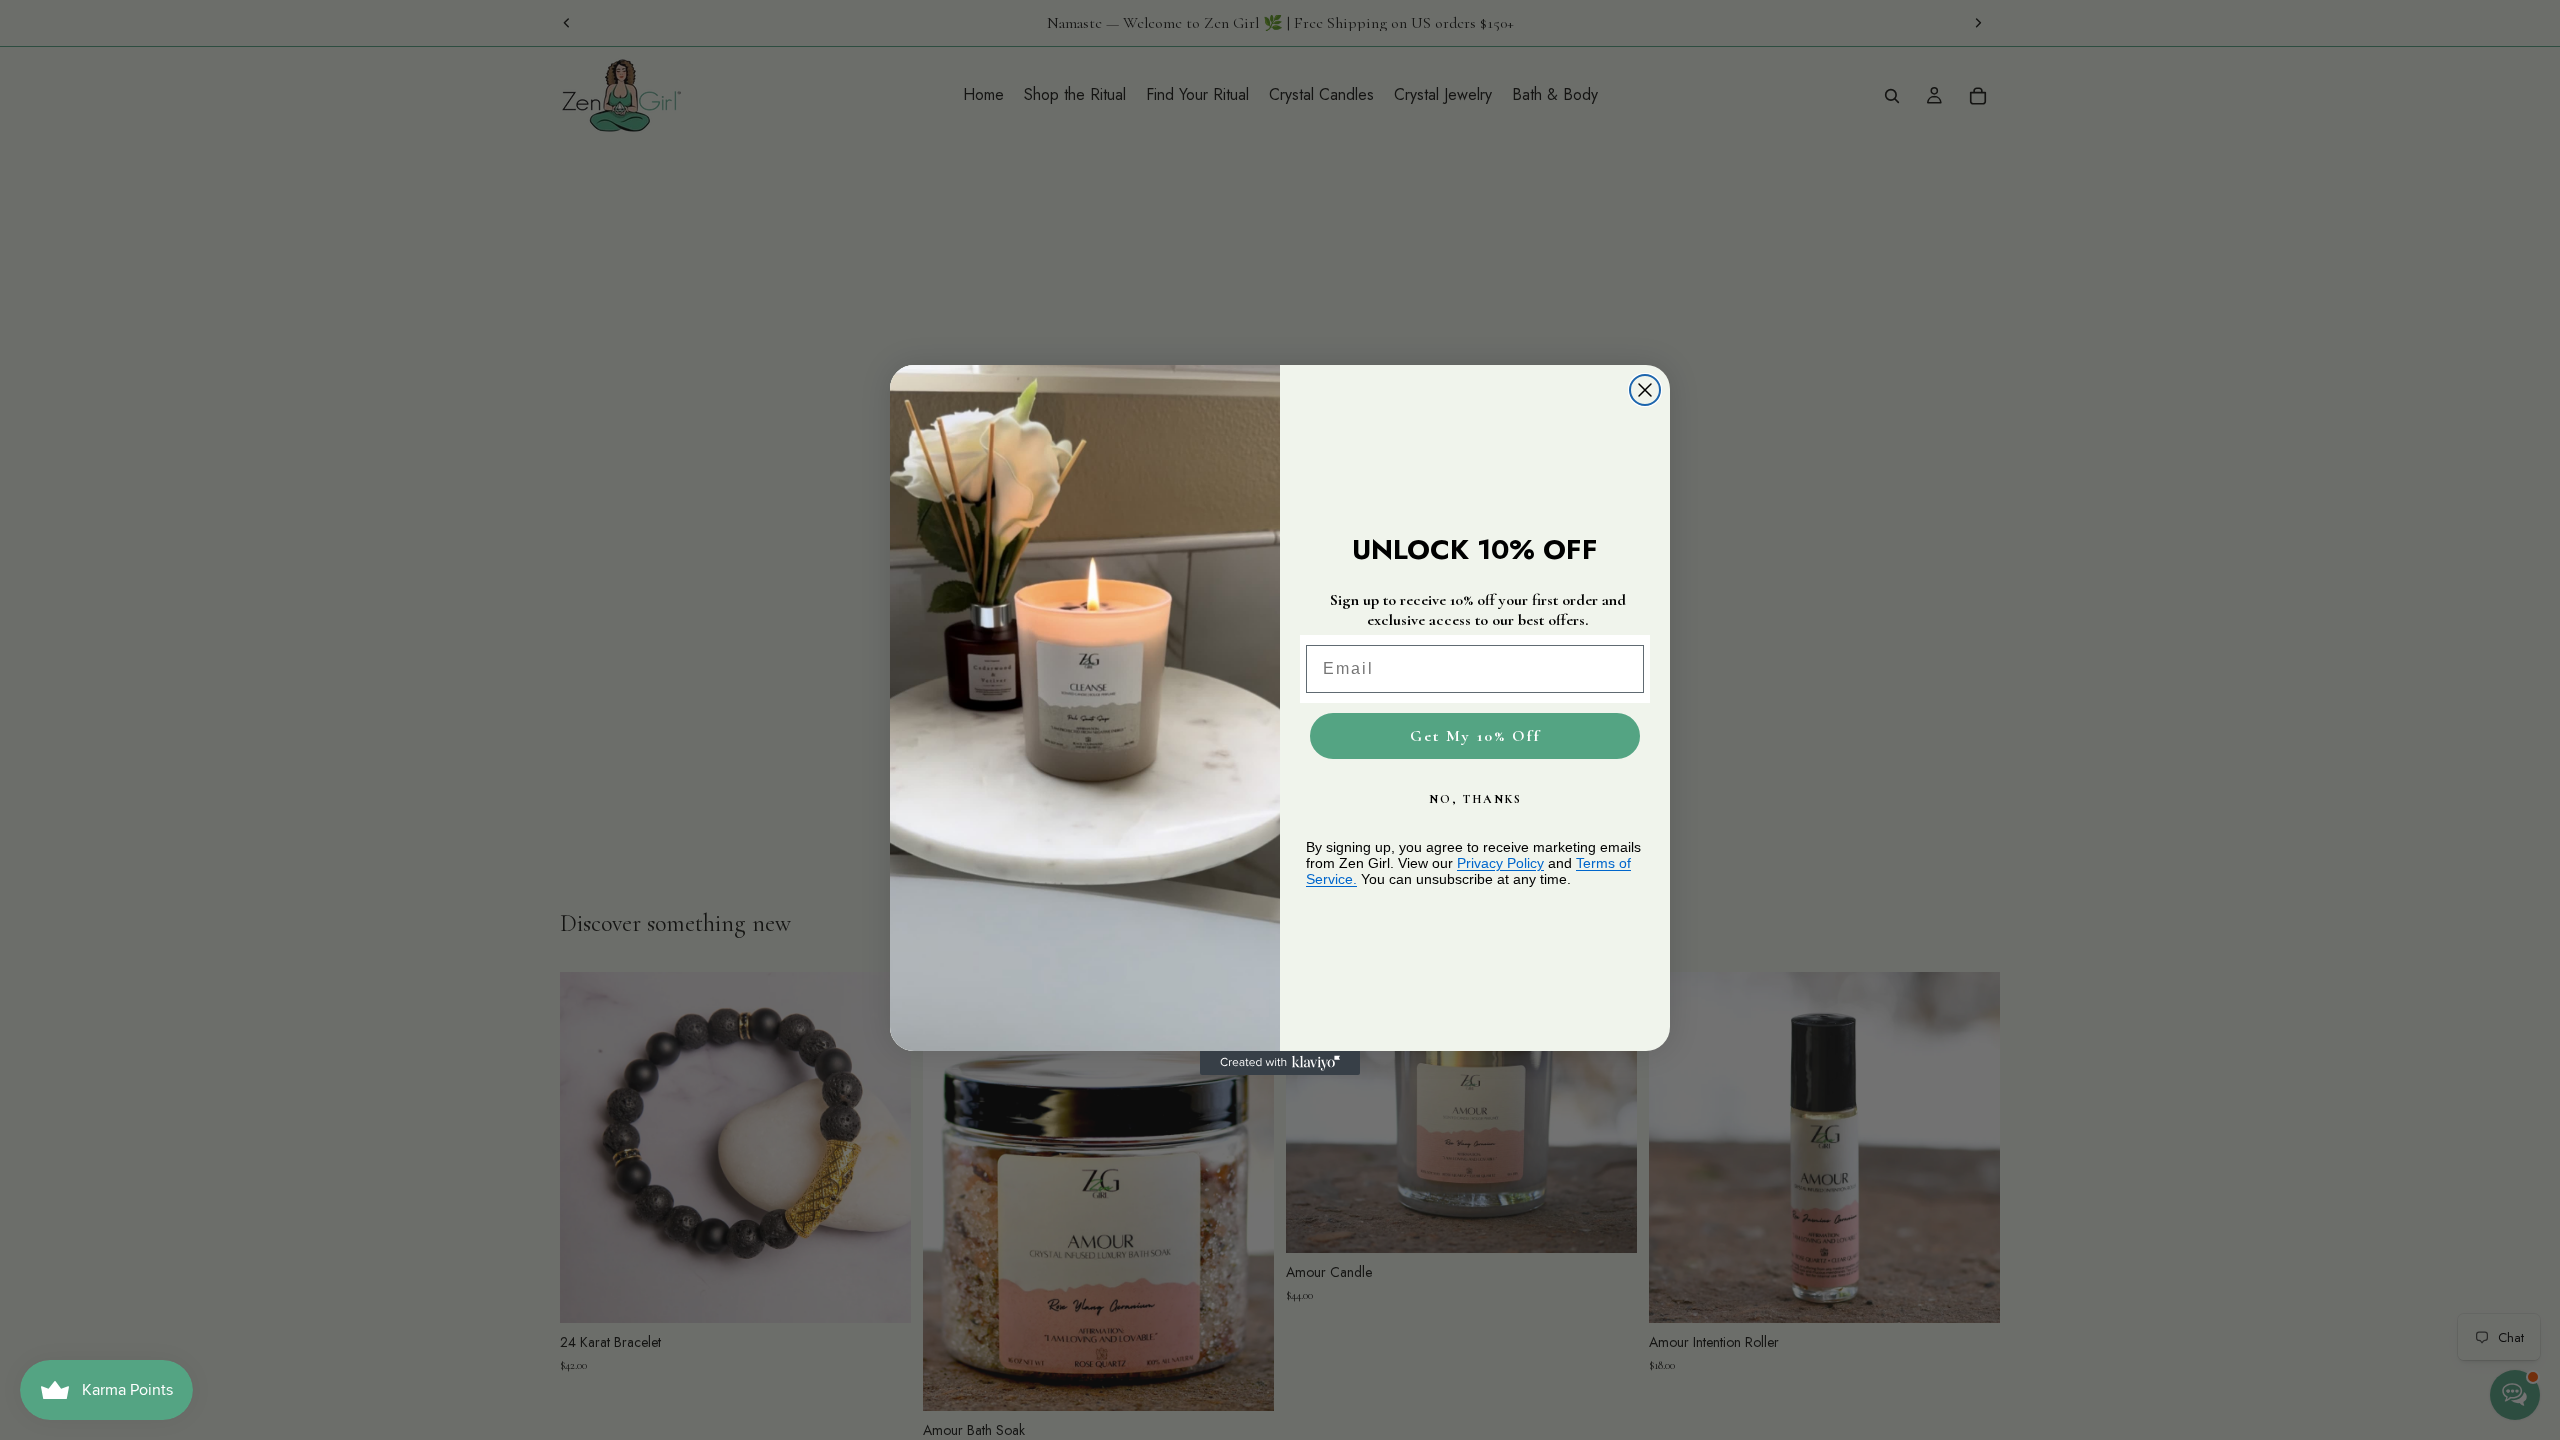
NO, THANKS (1475, 799)
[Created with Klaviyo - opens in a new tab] (1280, 1063)
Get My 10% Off (1475, 736)
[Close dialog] (1645, 390)
